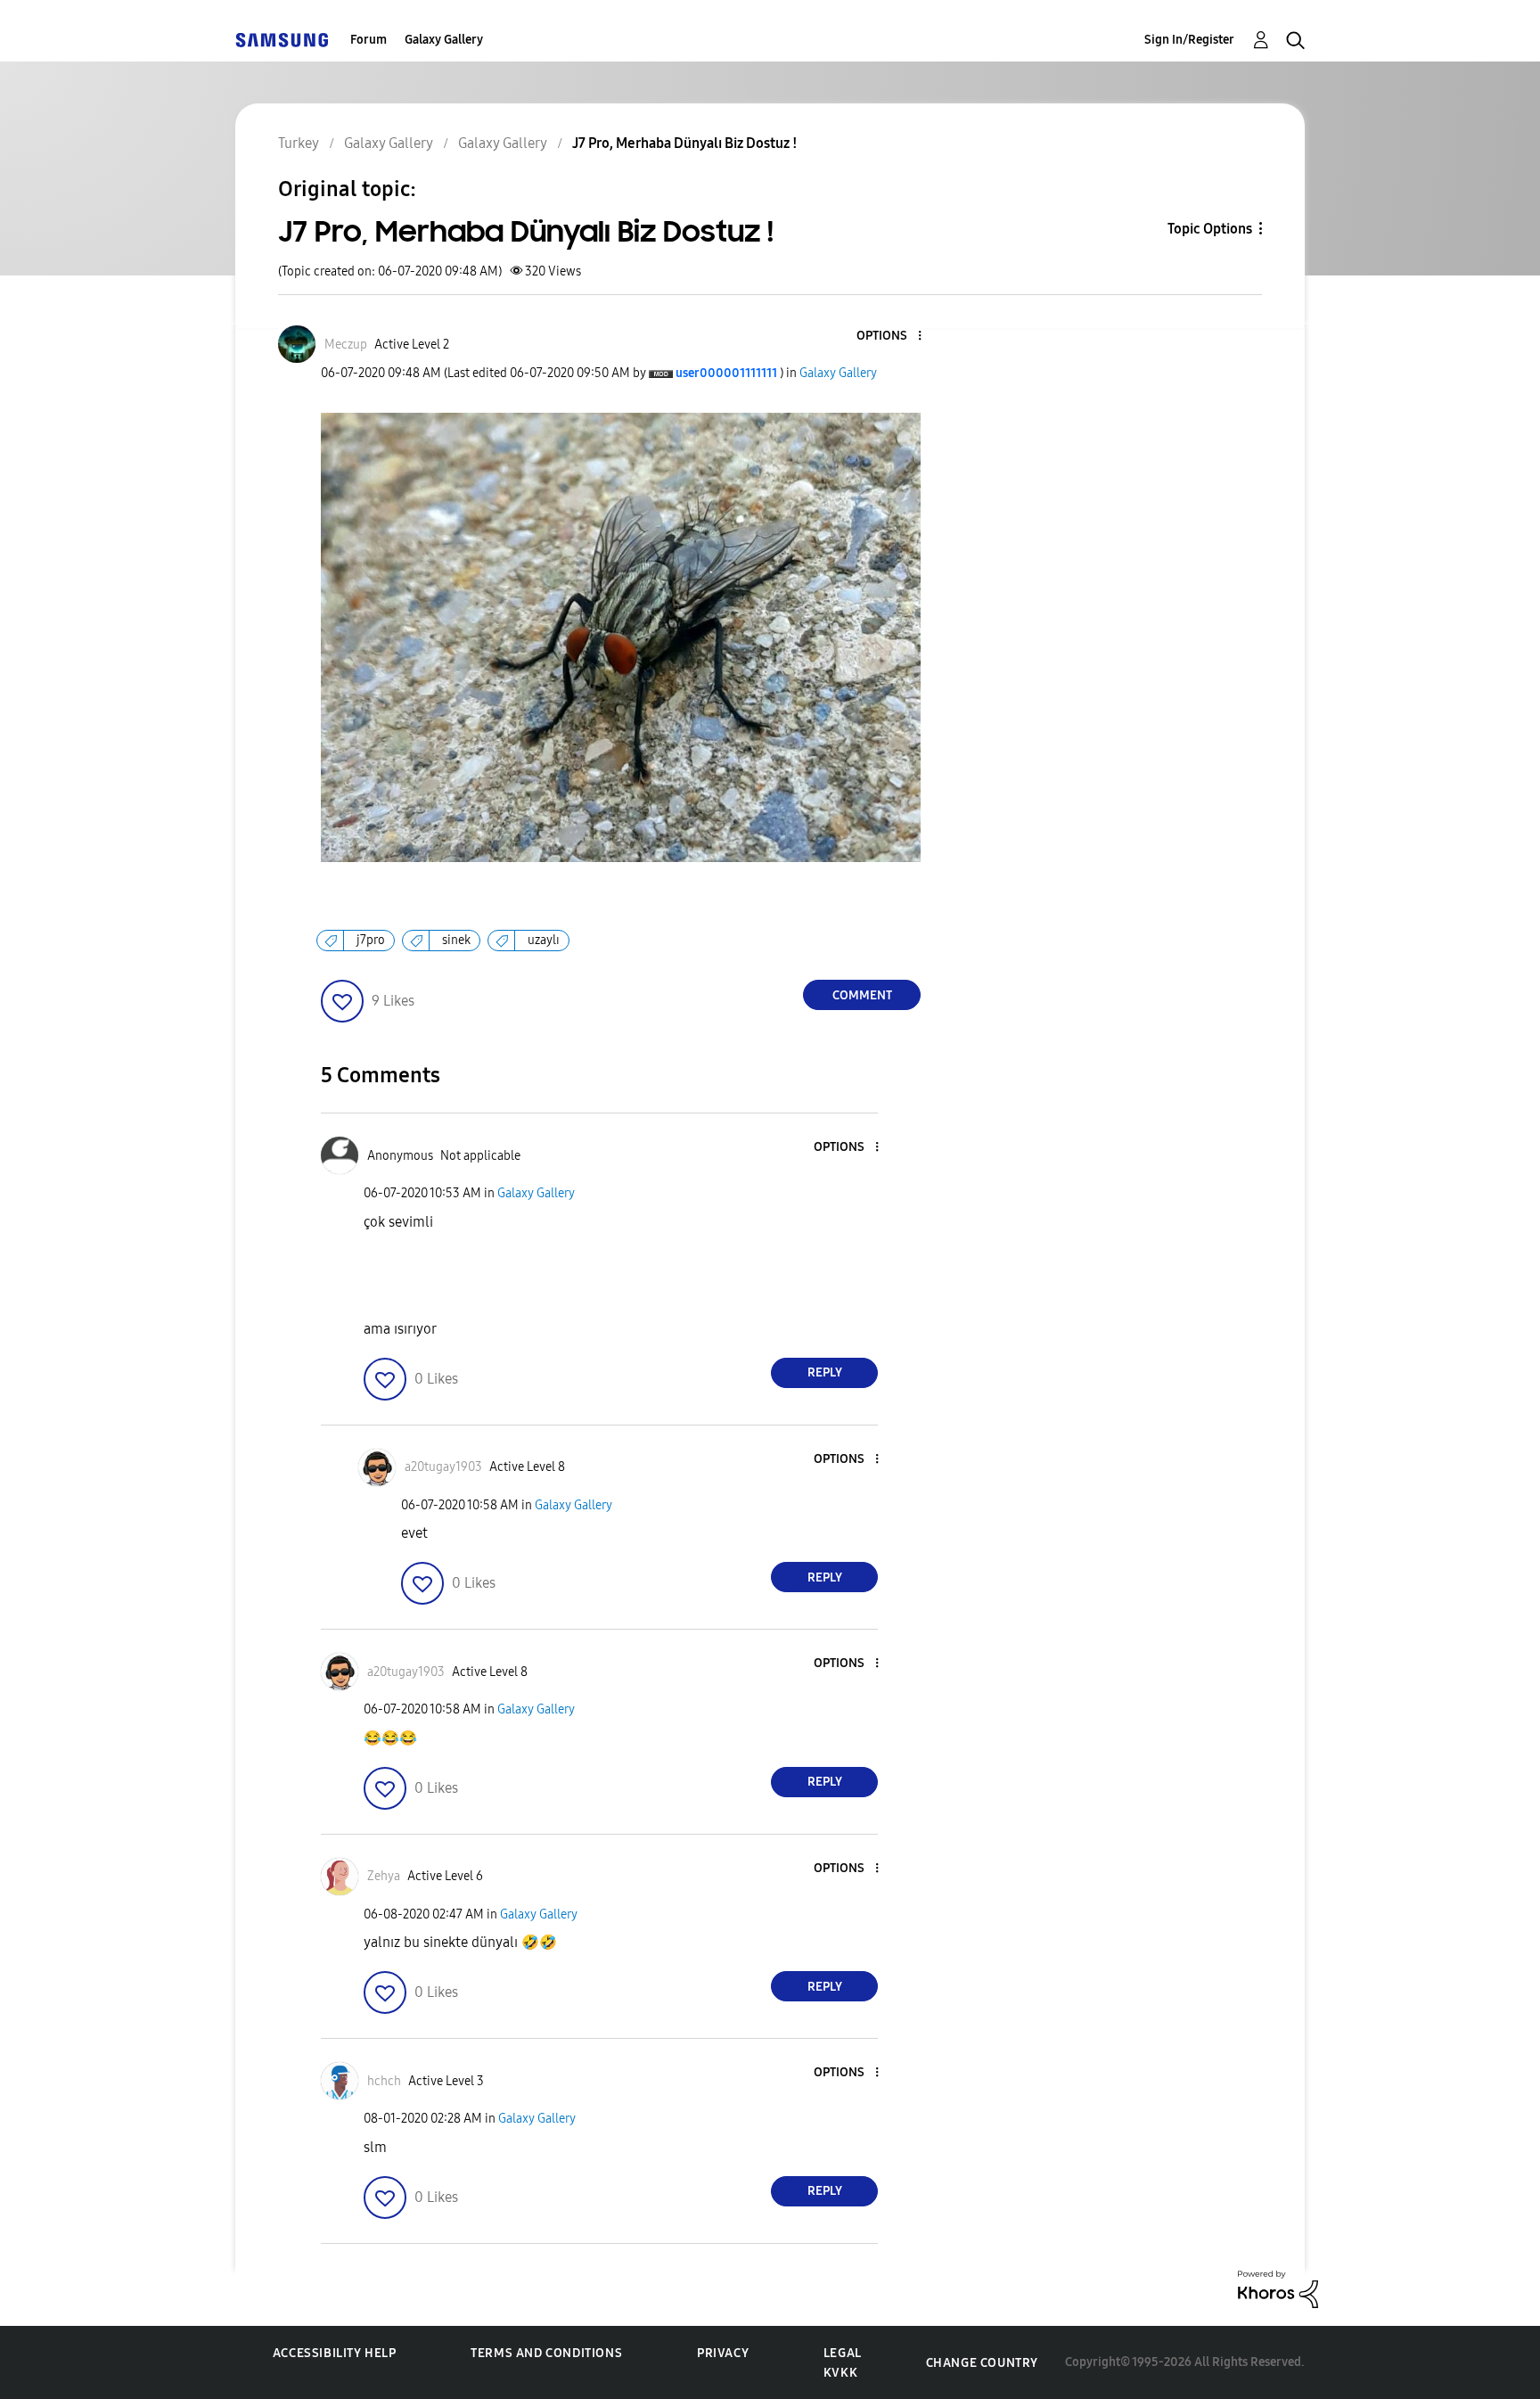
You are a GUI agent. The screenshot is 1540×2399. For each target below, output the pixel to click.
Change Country (982, 2363)
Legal (843, 2353)
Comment (862, 995)
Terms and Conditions (546, 2353)
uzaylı (544, 940)
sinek (456, 940)
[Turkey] (282, 40)
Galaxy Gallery (444, 40)
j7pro (371, 940)
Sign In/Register (1189, 40)
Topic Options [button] (1210, 229)
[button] (890, 337)
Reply (825, 1372)
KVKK (840, 2373)
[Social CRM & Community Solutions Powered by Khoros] (1278, 2288)
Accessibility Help (335, 2353)
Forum (369, 40)
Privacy (723, 2353)
